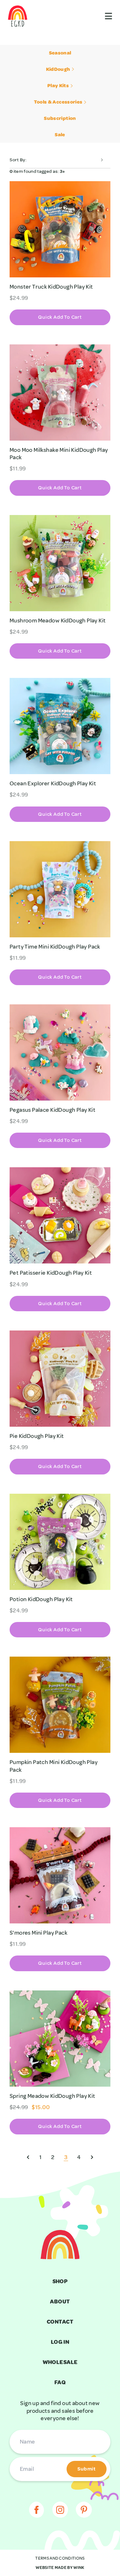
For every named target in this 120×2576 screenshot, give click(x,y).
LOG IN (60, 2342)
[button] (60, 317)
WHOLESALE (60, 2362)
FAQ (60, 2382)
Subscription (60, 118)
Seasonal (60, 53)
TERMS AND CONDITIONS (60, 2558)
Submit (87, 2469)
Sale (60, 135)
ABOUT (60, 2302)
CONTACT (60, 2322)
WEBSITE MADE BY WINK (60, 2568)
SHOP (60, 2281)
